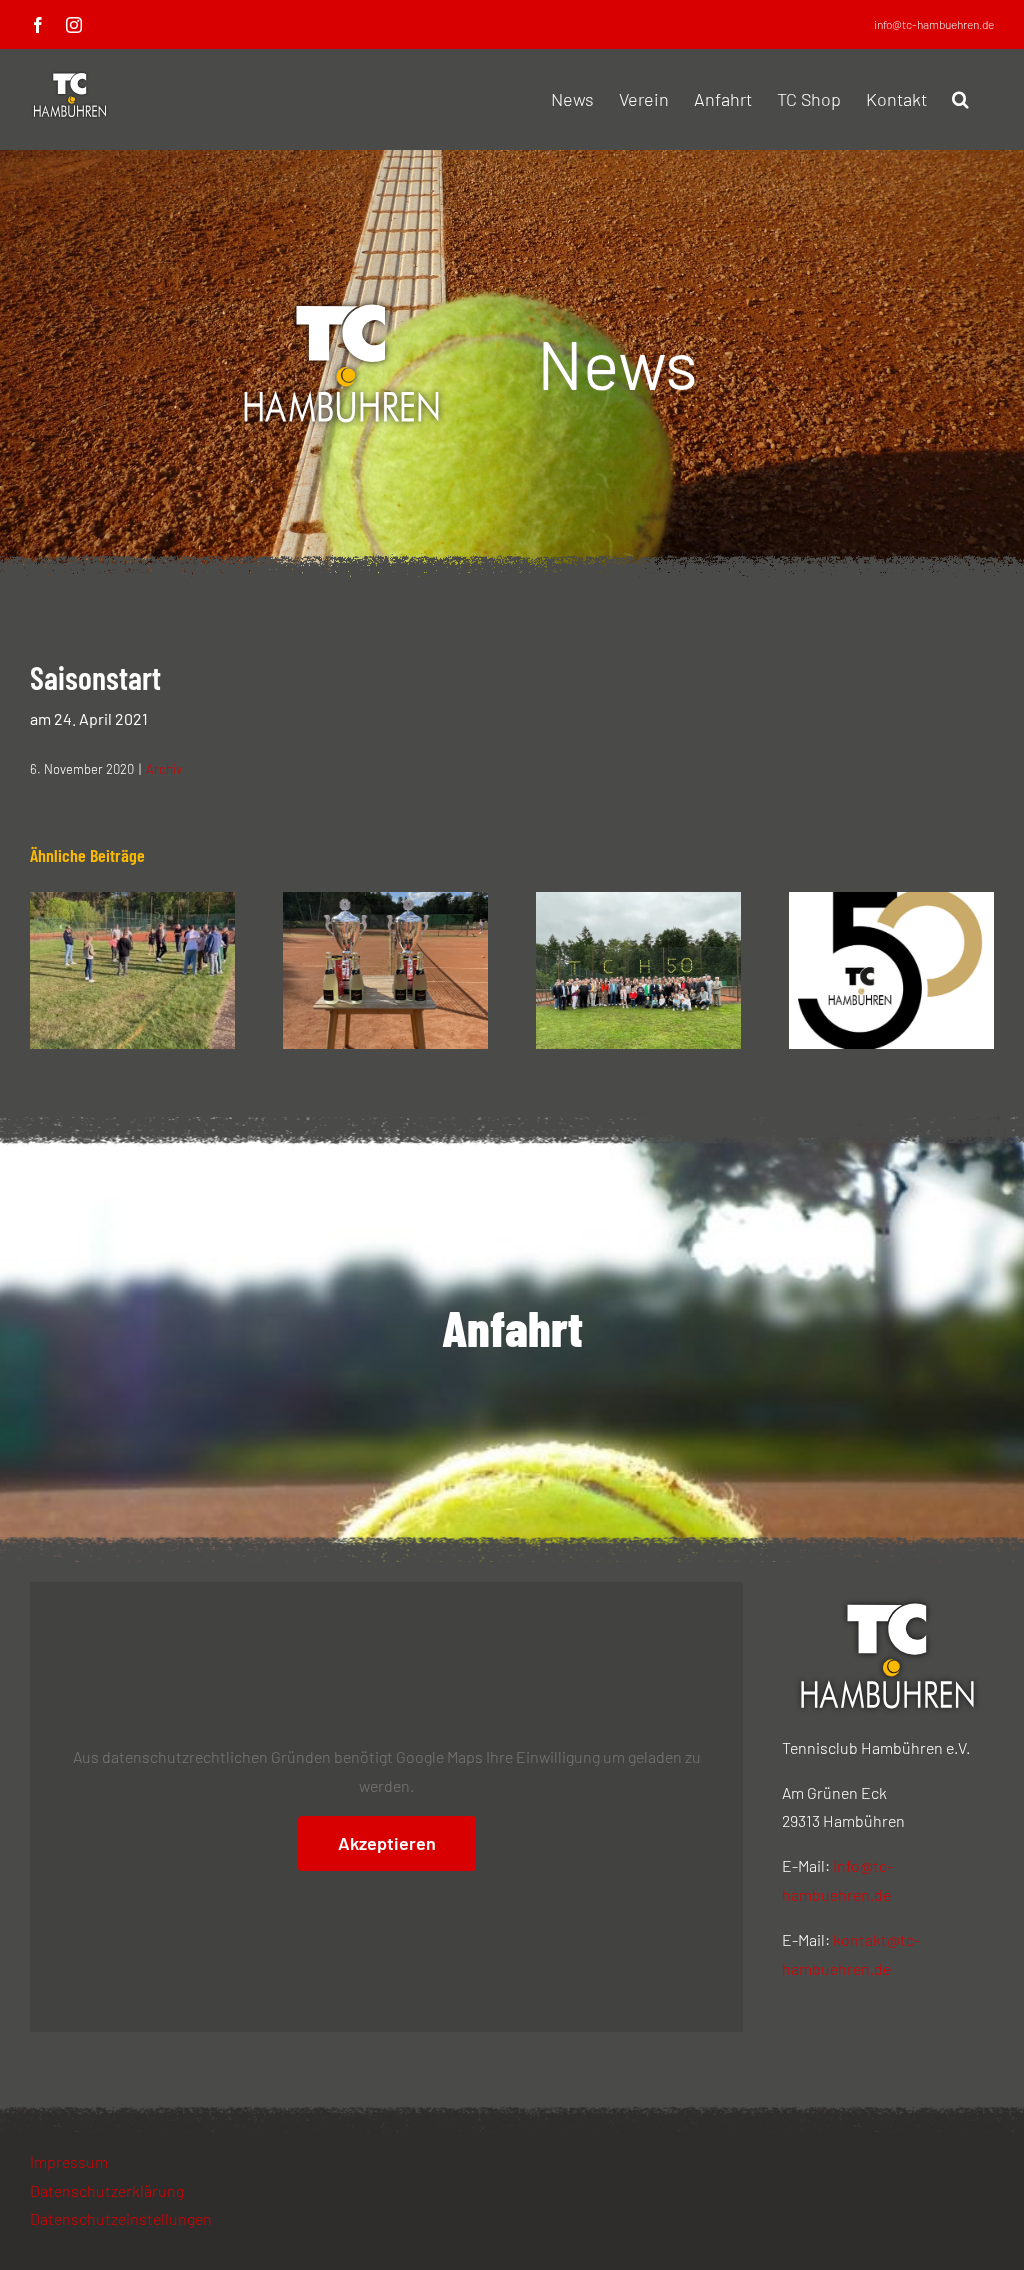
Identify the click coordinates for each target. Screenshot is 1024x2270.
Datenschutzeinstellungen (121, 2218)
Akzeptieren (387, 1843)
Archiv (164, 769)
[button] (960, 99)
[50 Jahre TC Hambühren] (638, 901)
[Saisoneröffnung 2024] (132, 901)
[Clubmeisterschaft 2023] (385, 901)
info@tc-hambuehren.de (934, 24)
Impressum (69, 2161)
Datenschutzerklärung (107, 2190)
